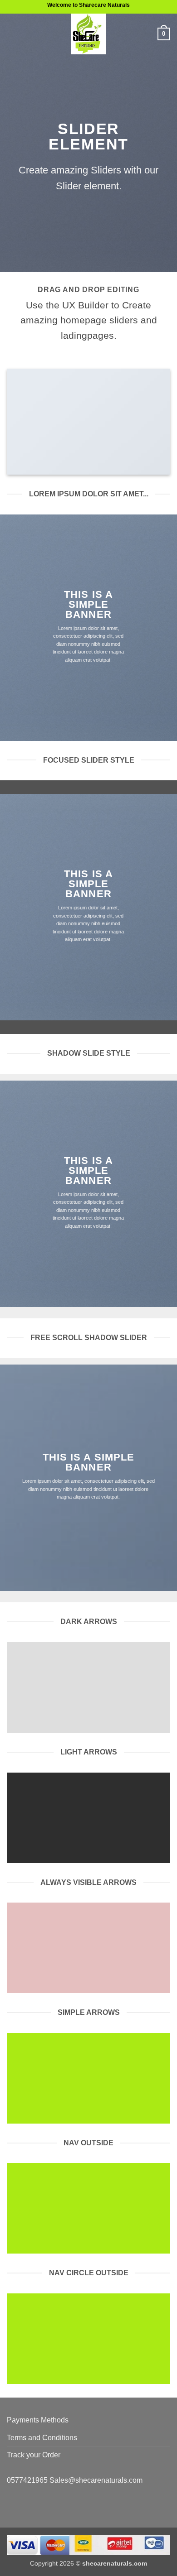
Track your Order (34, 2455)
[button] (12, 34)
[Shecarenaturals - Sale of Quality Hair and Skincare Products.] (88, 34)
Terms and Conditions (42, 2438)
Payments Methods (38, 2420)
